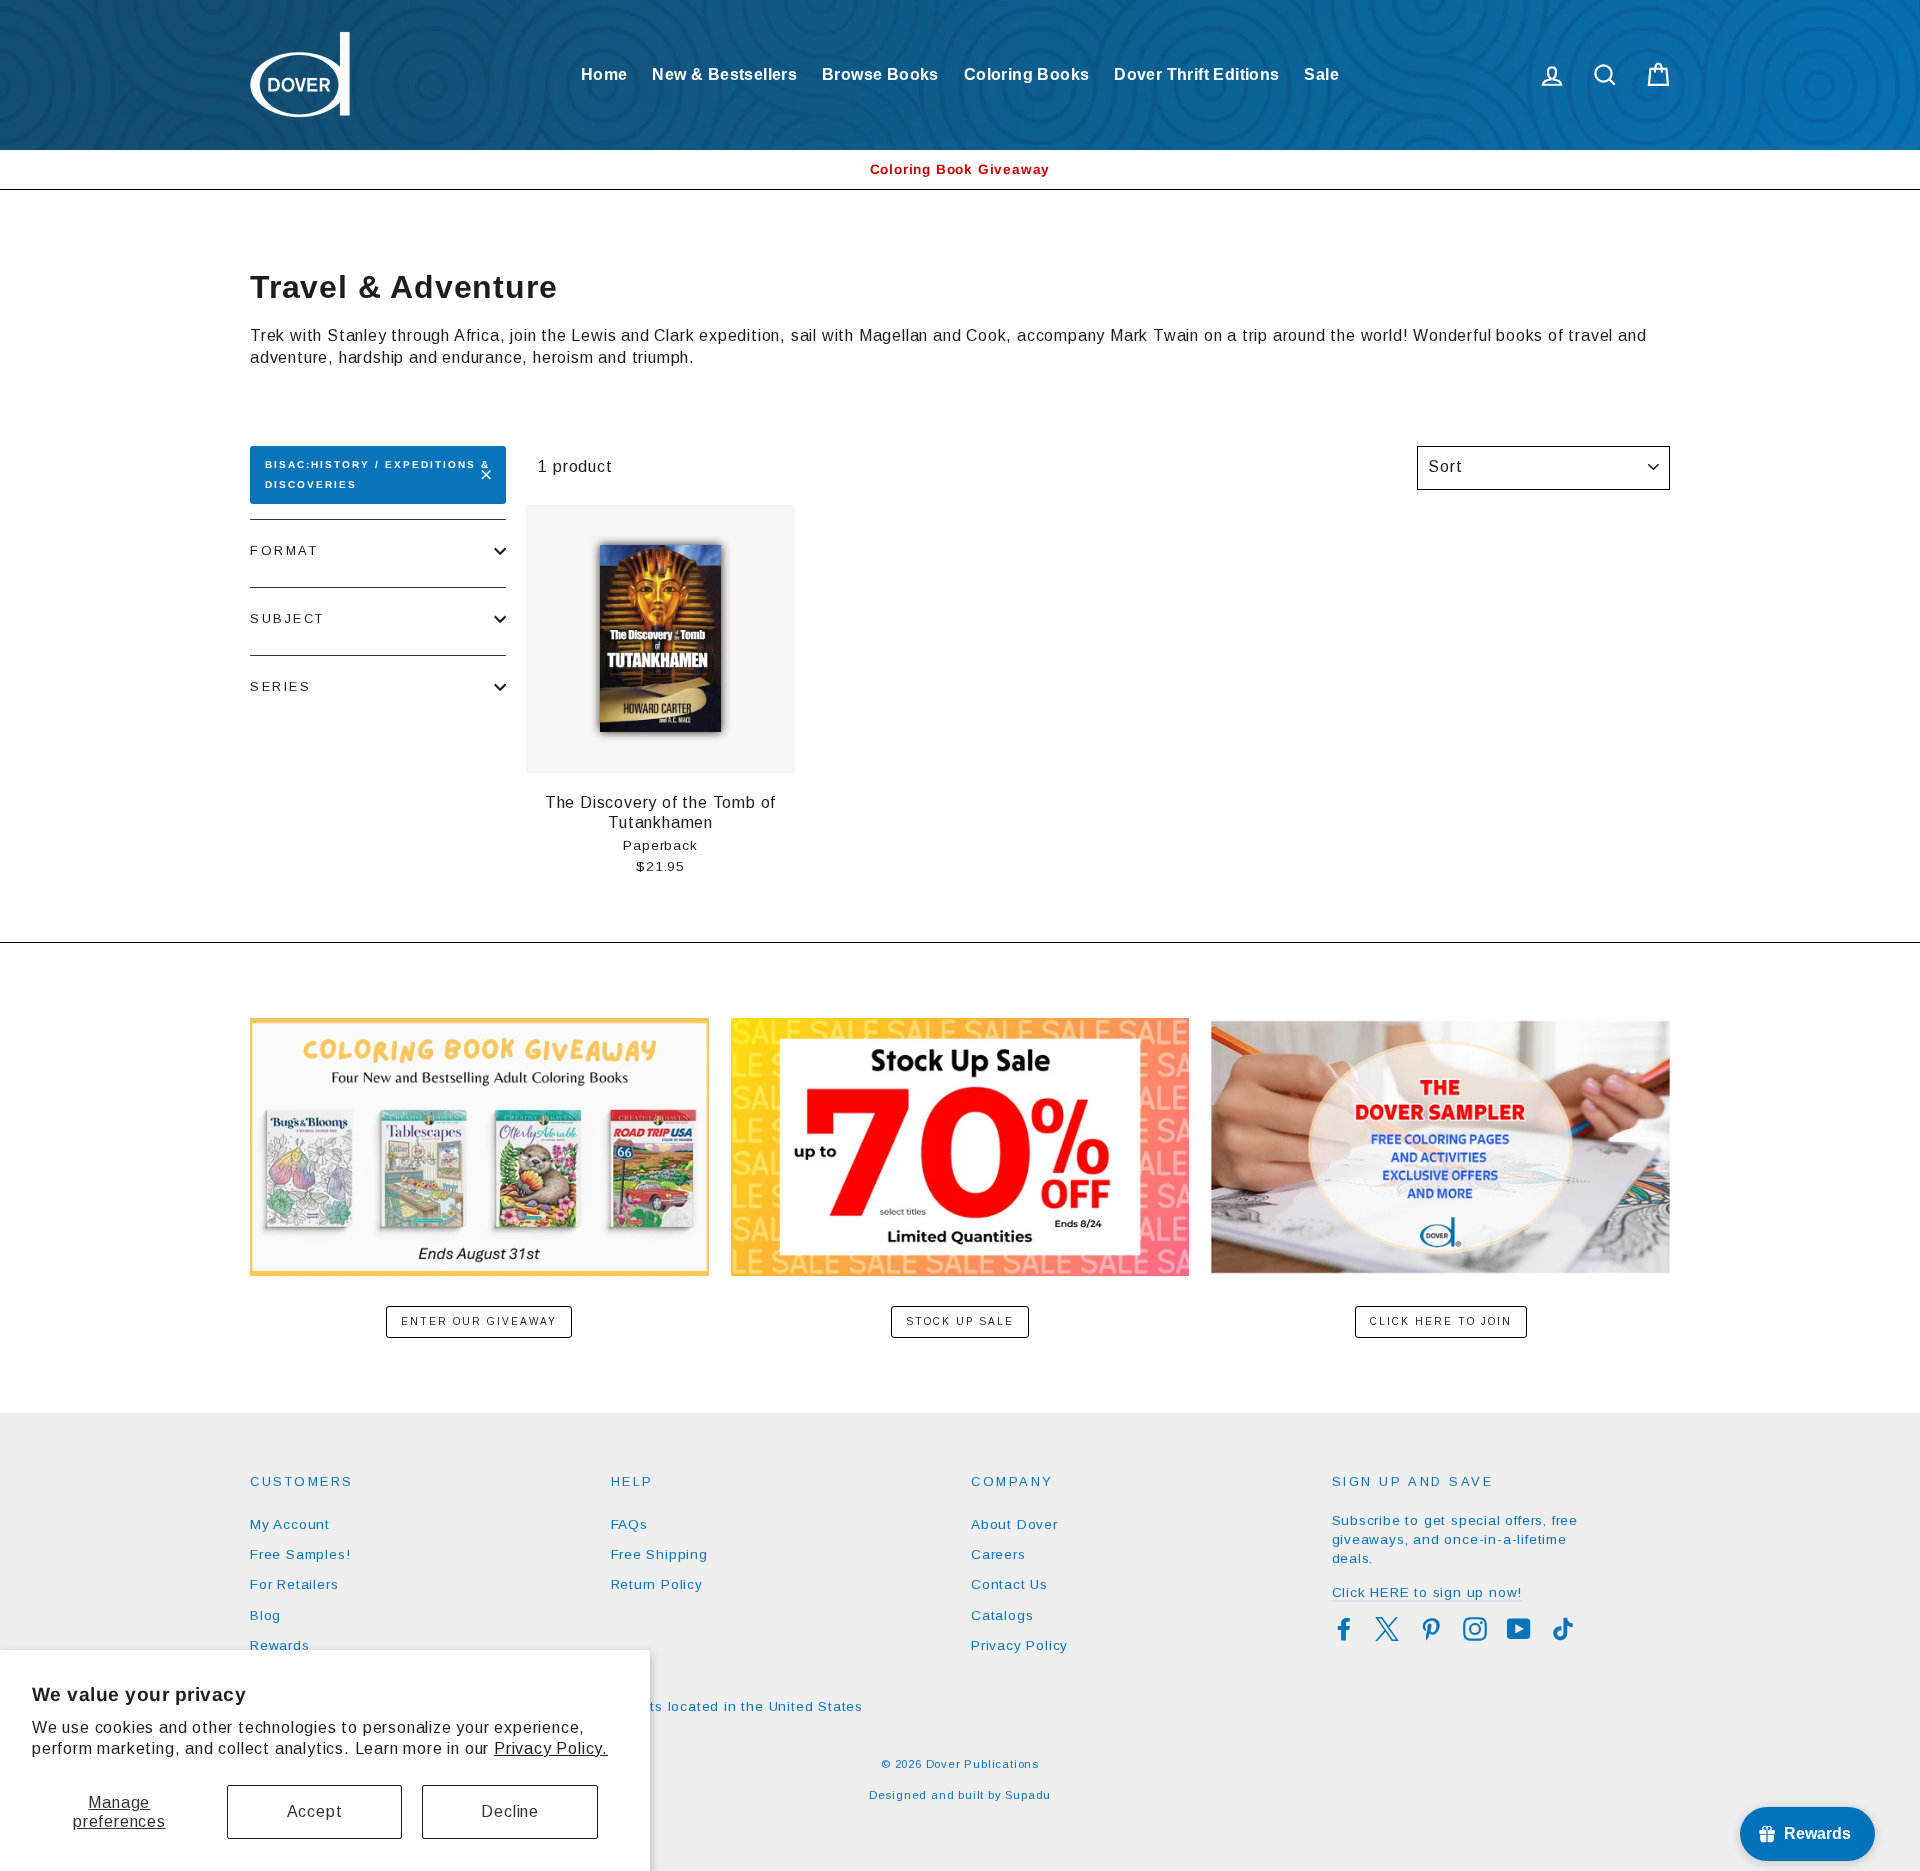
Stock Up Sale (960, 1321)
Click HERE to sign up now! (1427, 1592)
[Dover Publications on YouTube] (1519, 1629)
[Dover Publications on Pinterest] (1431, 1629)
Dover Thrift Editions (1196, 74)
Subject (287, 618)
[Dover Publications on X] (1387, 1629)
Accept (315, 1811)
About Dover (1014, 1524)
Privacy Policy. (551, 1748)
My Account (290, 1524)
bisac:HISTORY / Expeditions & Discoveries (377, 474)
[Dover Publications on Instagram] (1475, 1629)
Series (280, 686)
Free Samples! (300, 1554)
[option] (960, 169)
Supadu (1028, 1795)
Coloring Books (1027, 74)
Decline (510, 1811)
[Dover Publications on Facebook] (1344, 1629)
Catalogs (1002, 1615)
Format (284, 550)
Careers (998, 1554)
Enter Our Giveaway (479, 1321)
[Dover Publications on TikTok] (1563, 1629)
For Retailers (294, 1584)
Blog (265, 1615)
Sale (1321, 74)
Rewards (280, 1645)
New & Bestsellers (724, 74)
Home (604, 74)
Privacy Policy (1019, 1645)
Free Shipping (659, 1554)
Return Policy (657, 1584)
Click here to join (1441, 1321)
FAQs (629, 1524)
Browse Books (880, 74)
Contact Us (1009, 1584)
